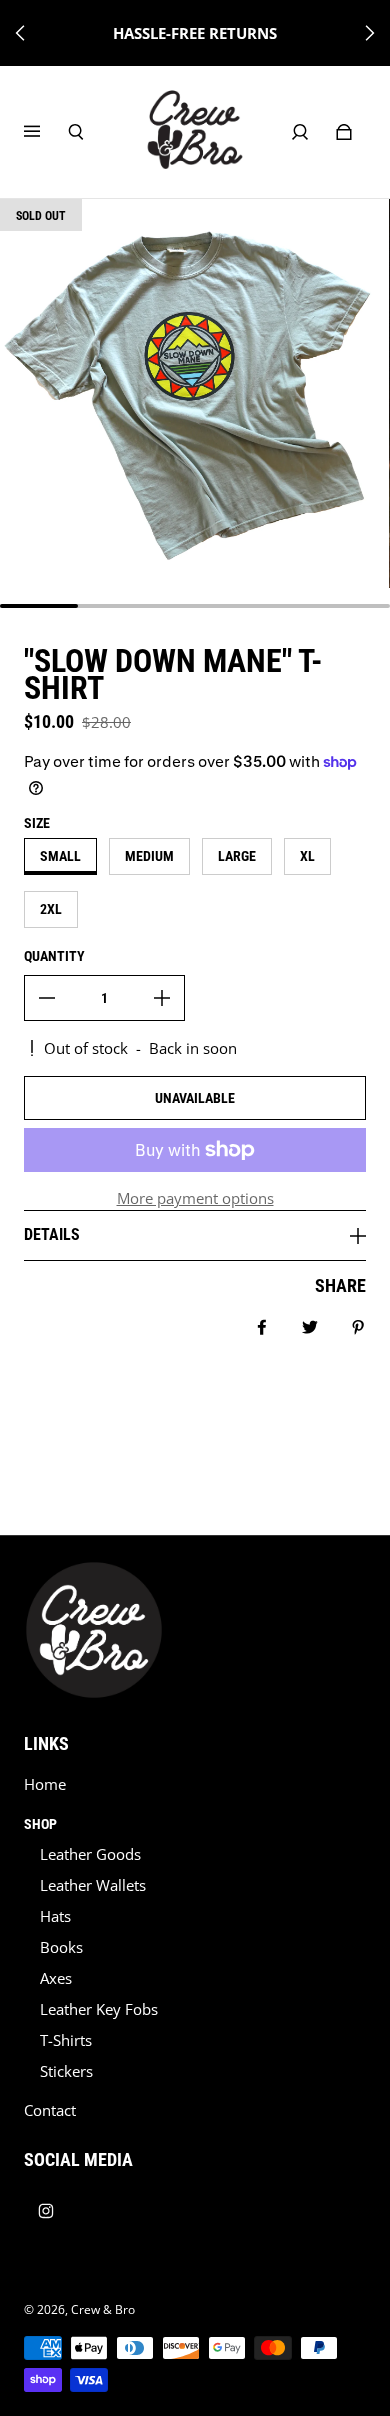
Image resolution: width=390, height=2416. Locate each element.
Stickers (66, 2071)
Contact (50, 2110)
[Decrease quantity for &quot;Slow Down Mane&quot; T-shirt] (47, 998)
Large (237, 856)
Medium (149, 856)
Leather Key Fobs (99, 2009)
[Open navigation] (46, 132)
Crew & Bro (103, 2309)
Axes (56, 1978)
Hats (55, 1916)
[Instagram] (46, 2211)
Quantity (54, 956)
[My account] (300, 132)
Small (60, 856)
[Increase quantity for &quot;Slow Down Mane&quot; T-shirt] (162, 998)
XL (307, 856)
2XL (51, 909)
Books (61, 1947)
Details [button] (52, 1234)
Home (45, 1784)
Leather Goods (90, 1854)
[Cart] (344, 132)
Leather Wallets (93, 1885)
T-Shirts (66, 2040)
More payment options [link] (195, 1198)
